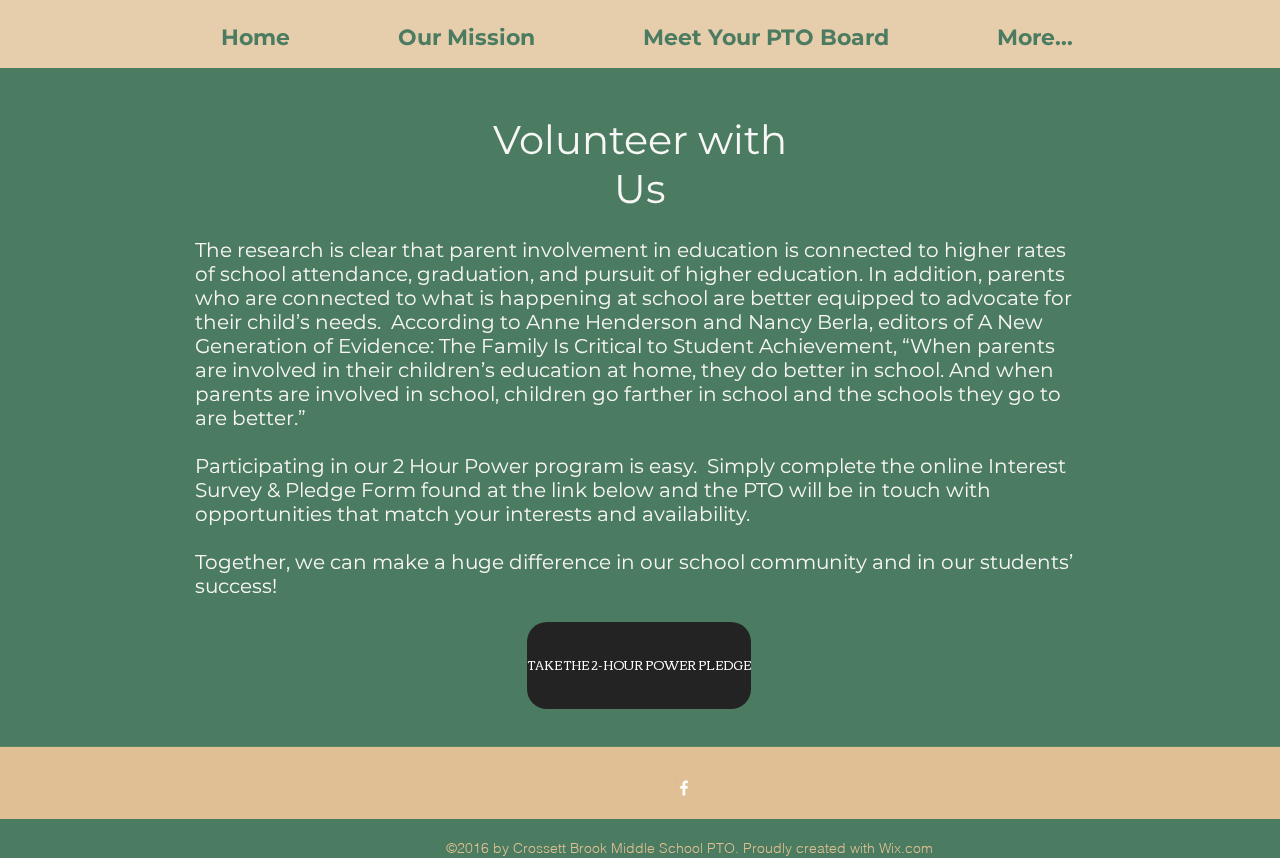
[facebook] (684, 788)
